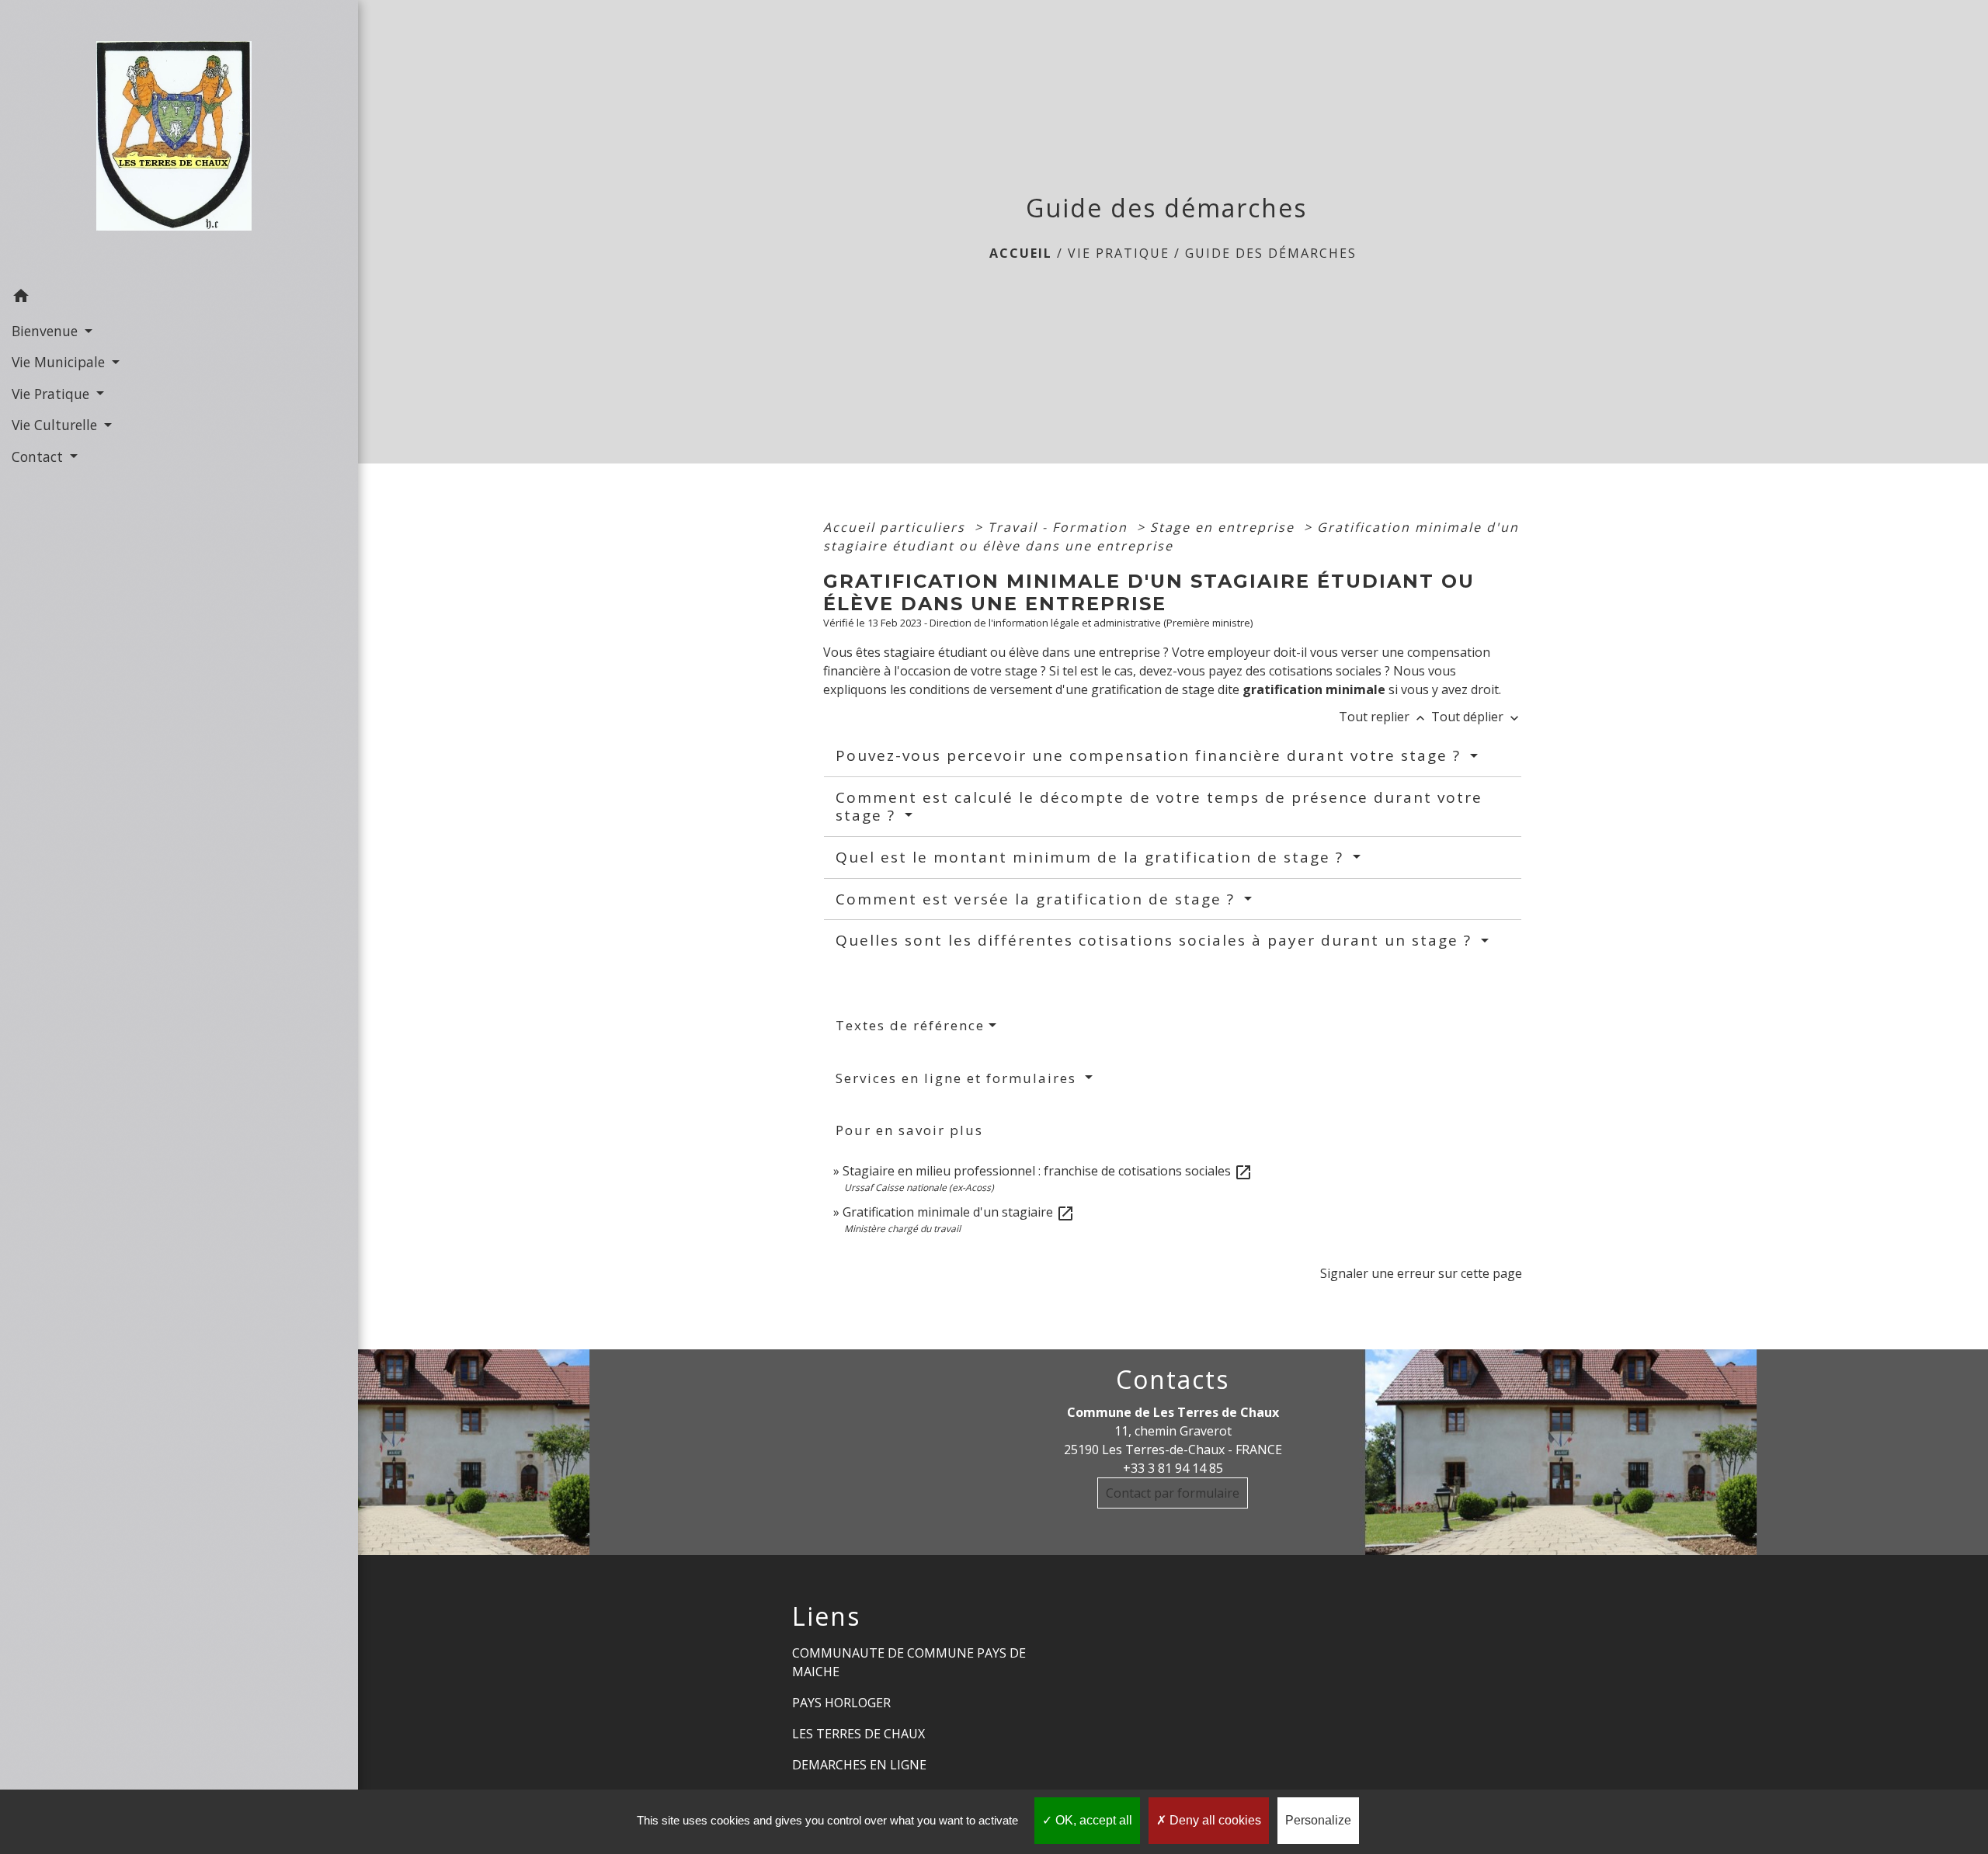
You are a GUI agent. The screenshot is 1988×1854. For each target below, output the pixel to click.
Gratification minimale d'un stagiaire (959, 1212)
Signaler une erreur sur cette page (1421, 1273)
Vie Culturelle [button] (56, 425)
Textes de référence (910, 1025)
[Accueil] (179, 141)
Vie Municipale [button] (60, 362)
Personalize (1318, 1820)
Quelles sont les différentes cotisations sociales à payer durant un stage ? (1156, 940)
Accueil (1021, 253)
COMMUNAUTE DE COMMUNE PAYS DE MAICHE (909, 1662)
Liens (826, 1616)
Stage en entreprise (1225, 527)
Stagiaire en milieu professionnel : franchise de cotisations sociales (1048, 1171)
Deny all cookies (1214, 1820)
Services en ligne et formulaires (958, 1078)
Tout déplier (1477, 717)
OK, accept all (1092, 1820)
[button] (179, 298)
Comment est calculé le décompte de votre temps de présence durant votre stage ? (1159, 806)
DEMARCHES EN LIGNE (859, 1765)
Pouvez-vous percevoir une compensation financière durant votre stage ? (1151, 755)
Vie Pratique (1119, 253)
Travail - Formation (1060, 527)
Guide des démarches (1271, 253)
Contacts (1173, 1380)
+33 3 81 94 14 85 (1173, 1468)
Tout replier (1383, 717)
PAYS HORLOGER (841, 1703)
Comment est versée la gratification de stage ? (1038, 899)
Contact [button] (39, 457)
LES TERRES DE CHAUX (858, 1734)
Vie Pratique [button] (52, 394)
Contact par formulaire (1173, 1493)
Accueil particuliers (897, 527)
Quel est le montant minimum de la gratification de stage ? (1092, 857)
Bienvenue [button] (47, 331)
